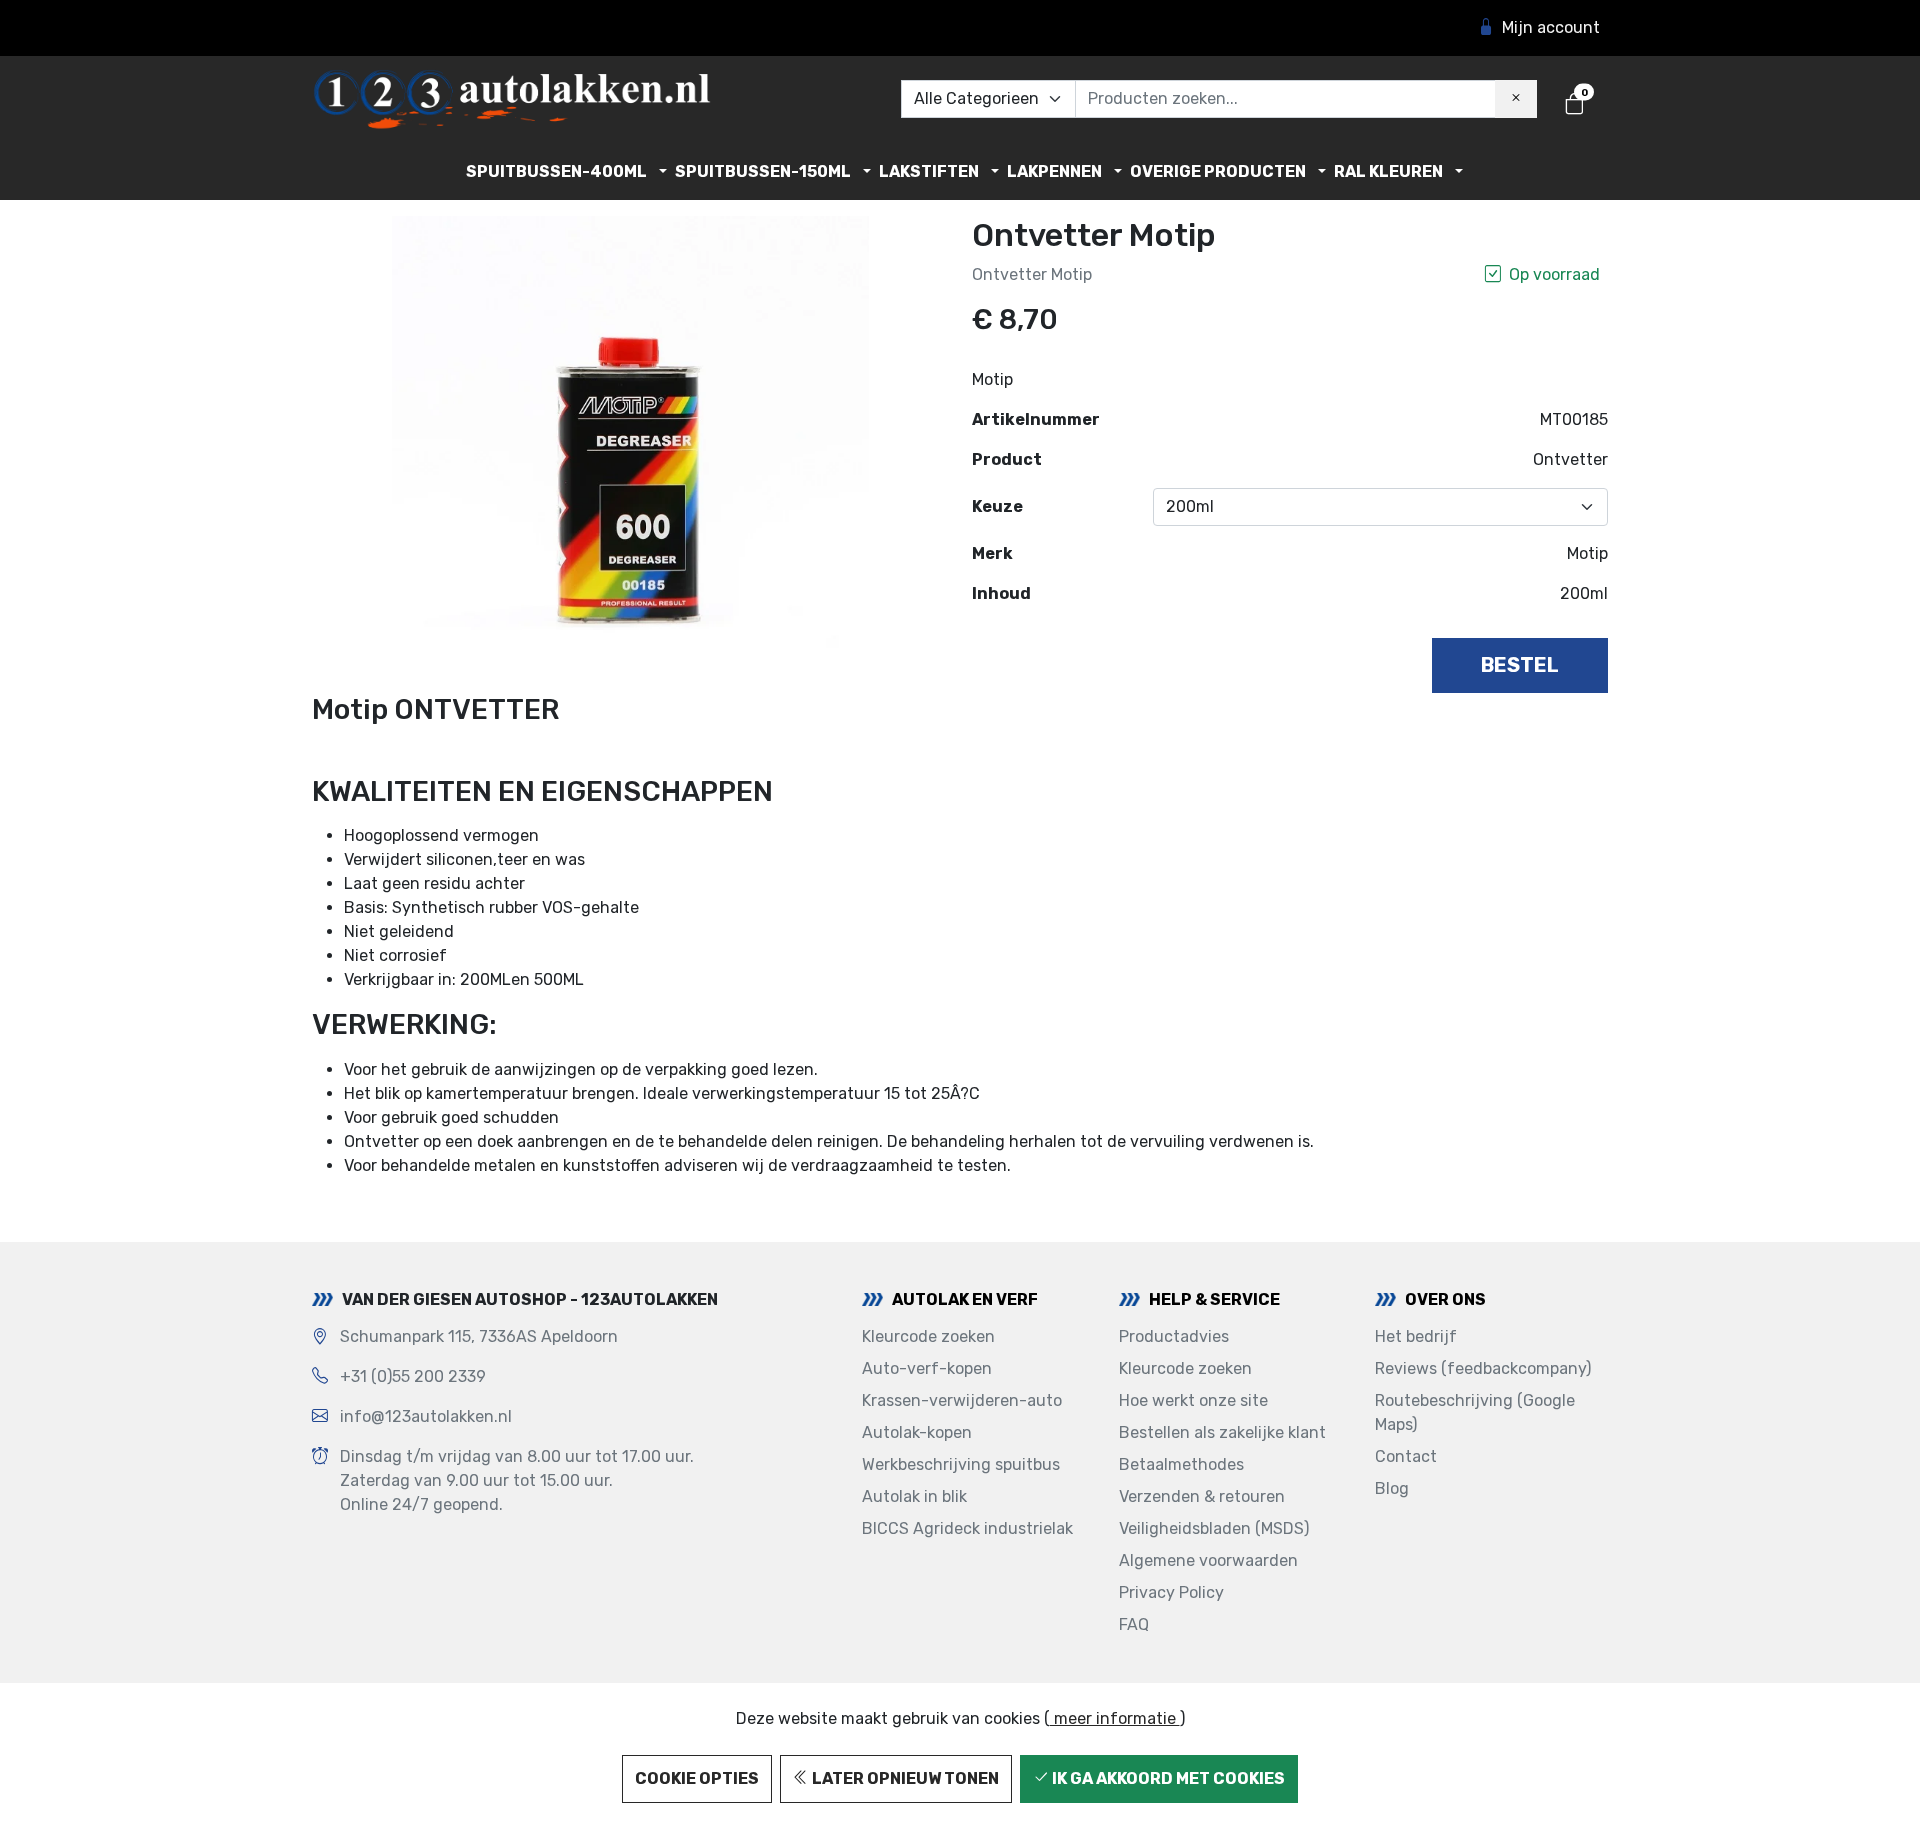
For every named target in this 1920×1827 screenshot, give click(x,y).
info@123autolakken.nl (426, 1416)
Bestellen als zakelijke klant (1222, 1432)
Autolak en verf (965, 1299)
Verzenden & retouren (1202, 1496)
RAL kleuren (1388, 171)
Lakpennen (1054, 171)
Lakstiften (929, 171)
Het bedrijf (1416, 1336)
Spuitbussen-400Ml (556, 171)
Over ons (1445, 1299)
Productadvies (1174, 1336)
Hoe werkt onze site (1193, 1400)
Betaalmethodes (1181, 1464)
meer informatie (1115, 1718)
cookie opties (697, 1778)
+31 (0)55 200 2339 (413, 1376)
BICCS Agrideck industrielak (967, 1528)
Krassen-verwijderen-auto (962, 1400)
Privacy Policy (1171, 1592)
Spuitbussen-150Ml (763, 171)
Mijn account (1551, 27)
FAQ (1134, 1624)
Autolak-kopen (917, 1432)
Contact (1406, 1456)
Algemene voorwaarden (1208, 1560)
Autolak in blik (914, 1496)
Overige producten (1218, 171)
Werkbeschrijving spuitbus (961, 1464)
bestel (1520, 665)
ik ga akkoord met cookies (1167, 1778)
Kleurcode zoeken (928, 1336)
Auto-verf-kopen (927, 1368)
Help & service (1214, 1299)
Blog (1392, 1488)
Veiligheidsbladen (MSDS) (1214, 1528)
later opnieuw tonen (904, 1778)
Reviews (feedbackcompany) (1483, 1368)
